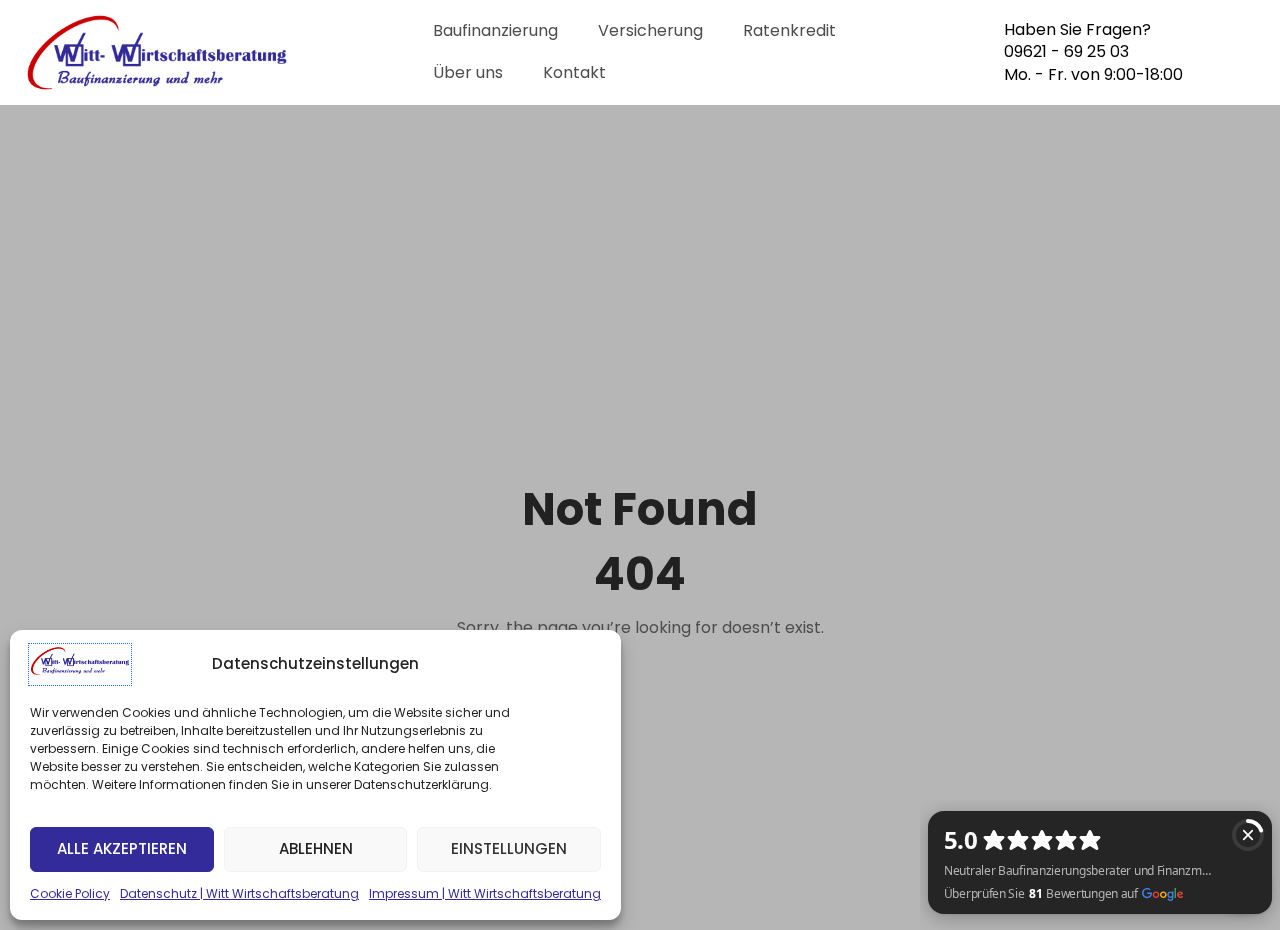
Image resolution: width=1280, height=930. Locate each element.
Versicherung (650, 30)
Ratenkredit (789, 30)
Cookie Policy (70, 893)
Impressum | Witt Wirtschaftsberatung (485, 893)
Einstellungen (509, 848)
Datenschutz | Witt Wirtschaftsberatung (239, 893)
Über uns (468, 72)
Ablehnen (316, 848)
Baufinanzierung (495, 30)
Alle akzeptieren (122, 848)
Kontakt (574, 72)
